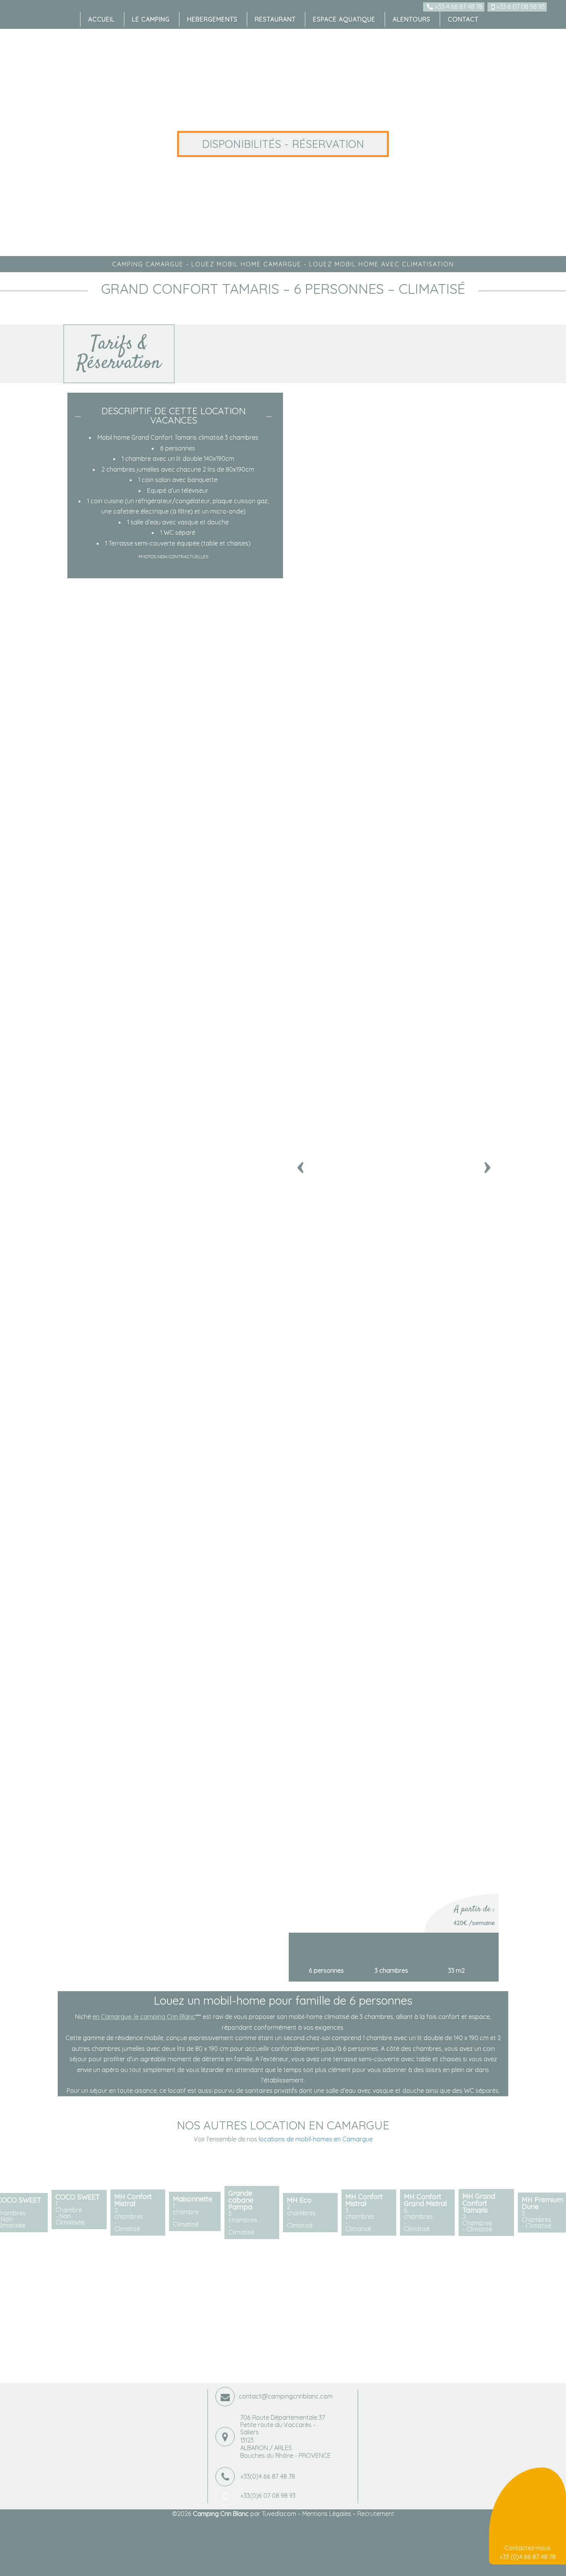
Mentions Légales (327, 2514)
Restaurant (275, 19)
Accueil (101, 19)
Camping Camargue (148, 264)
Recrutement (376, 2514)
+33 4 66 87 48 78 (458, 7)
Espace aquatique (344, 19)
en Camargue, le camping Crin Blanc (144, 2017)
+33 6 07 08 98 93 (520, 7)
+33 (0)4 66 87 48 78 (527, 2557)
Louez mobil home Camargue (246, 264)
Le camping (151, 19)
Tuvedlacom (279, 2514)
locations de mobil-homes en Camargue (316, 2139)
